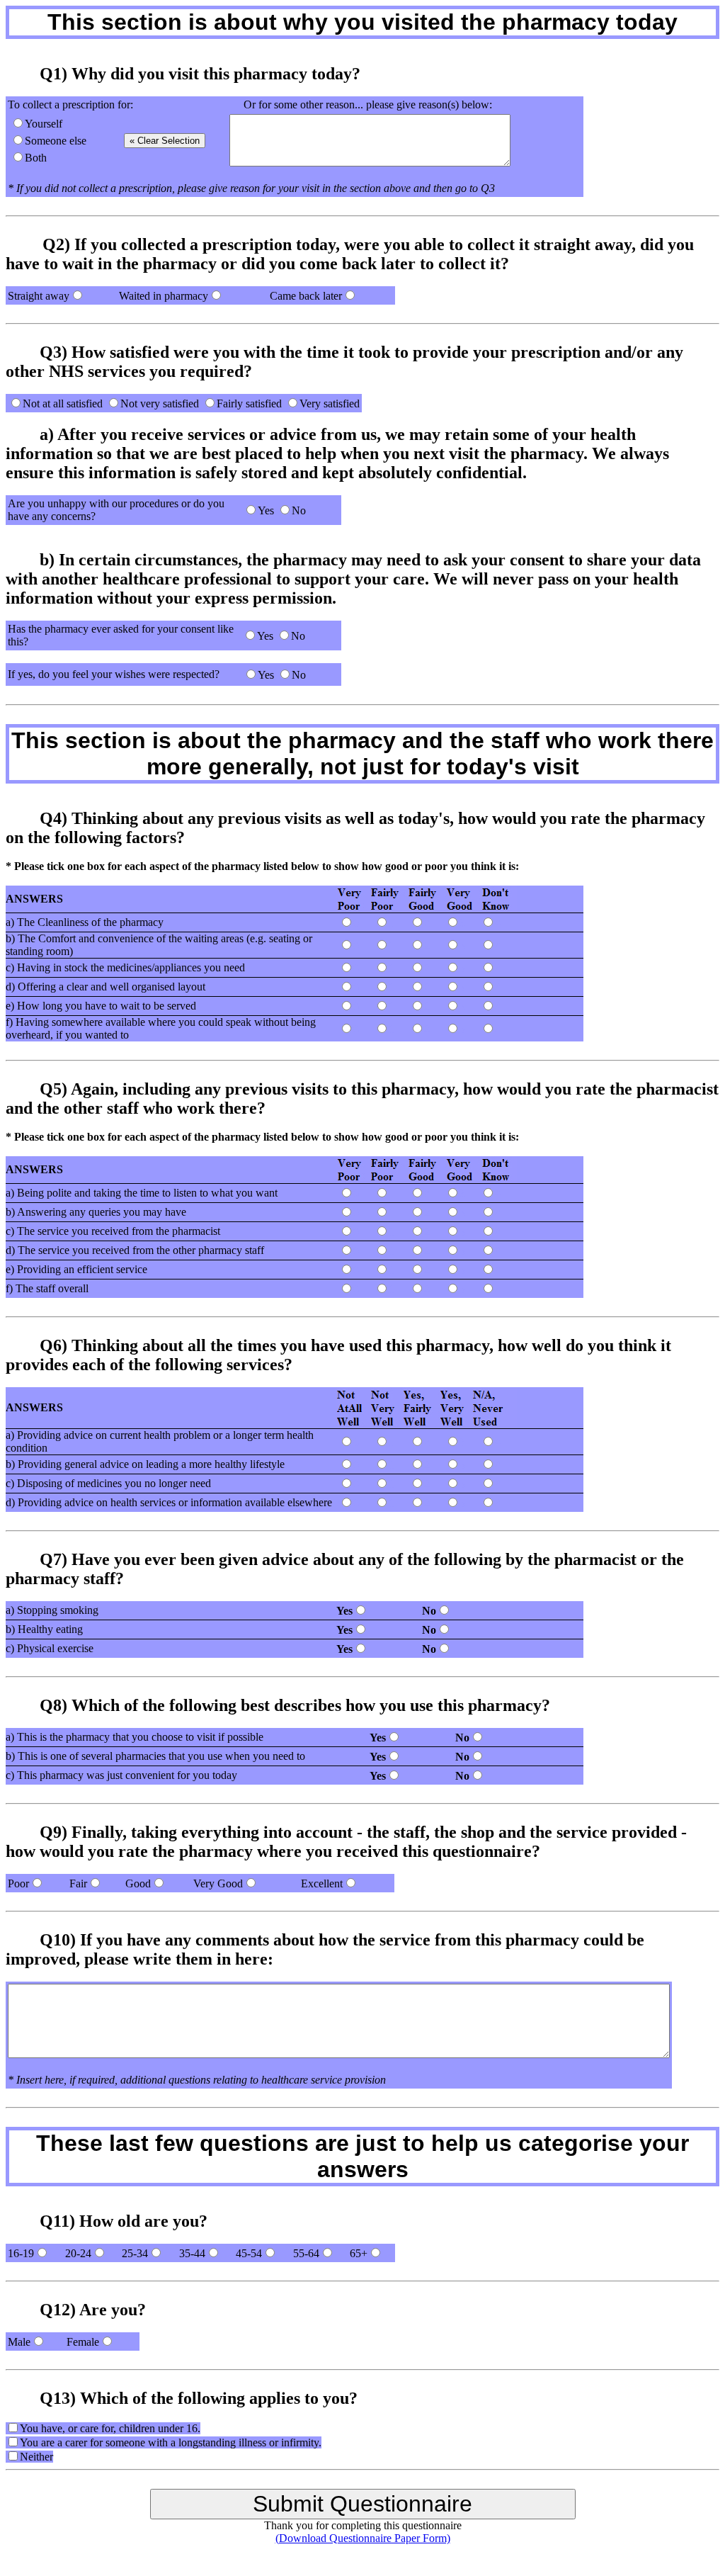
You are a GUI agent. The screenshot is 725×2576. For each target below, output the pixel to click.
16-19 (21, 2253)
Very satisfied (330, 403)
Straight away (39, 296)
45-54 (249, 2253)
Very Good (218, 1883)
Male (19, 2342)
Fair (78, 1883)
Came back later (306, 296)
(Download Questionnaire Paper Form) (363, 2538)
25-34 (135, 2253)
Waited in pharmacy (164, 296)
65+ (359, 2253)
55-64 (306, 2253)
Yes (266, 510)
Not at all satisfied (63, 403)
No (299, 510)
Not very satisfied (160, 403)
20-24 (78, 2253)
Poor (18, 1883)
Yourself (44, 124)
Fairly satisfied (249, 403)
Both (36, 158)
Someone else (56, 141)
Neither (36, 2457)
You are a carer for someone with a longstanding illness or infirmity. (171, 2442)
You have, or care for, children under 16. (110, 2428)
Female (83, 2342)
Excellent (322, 1883)
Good (138, 1883)
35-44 (192, 2253)
